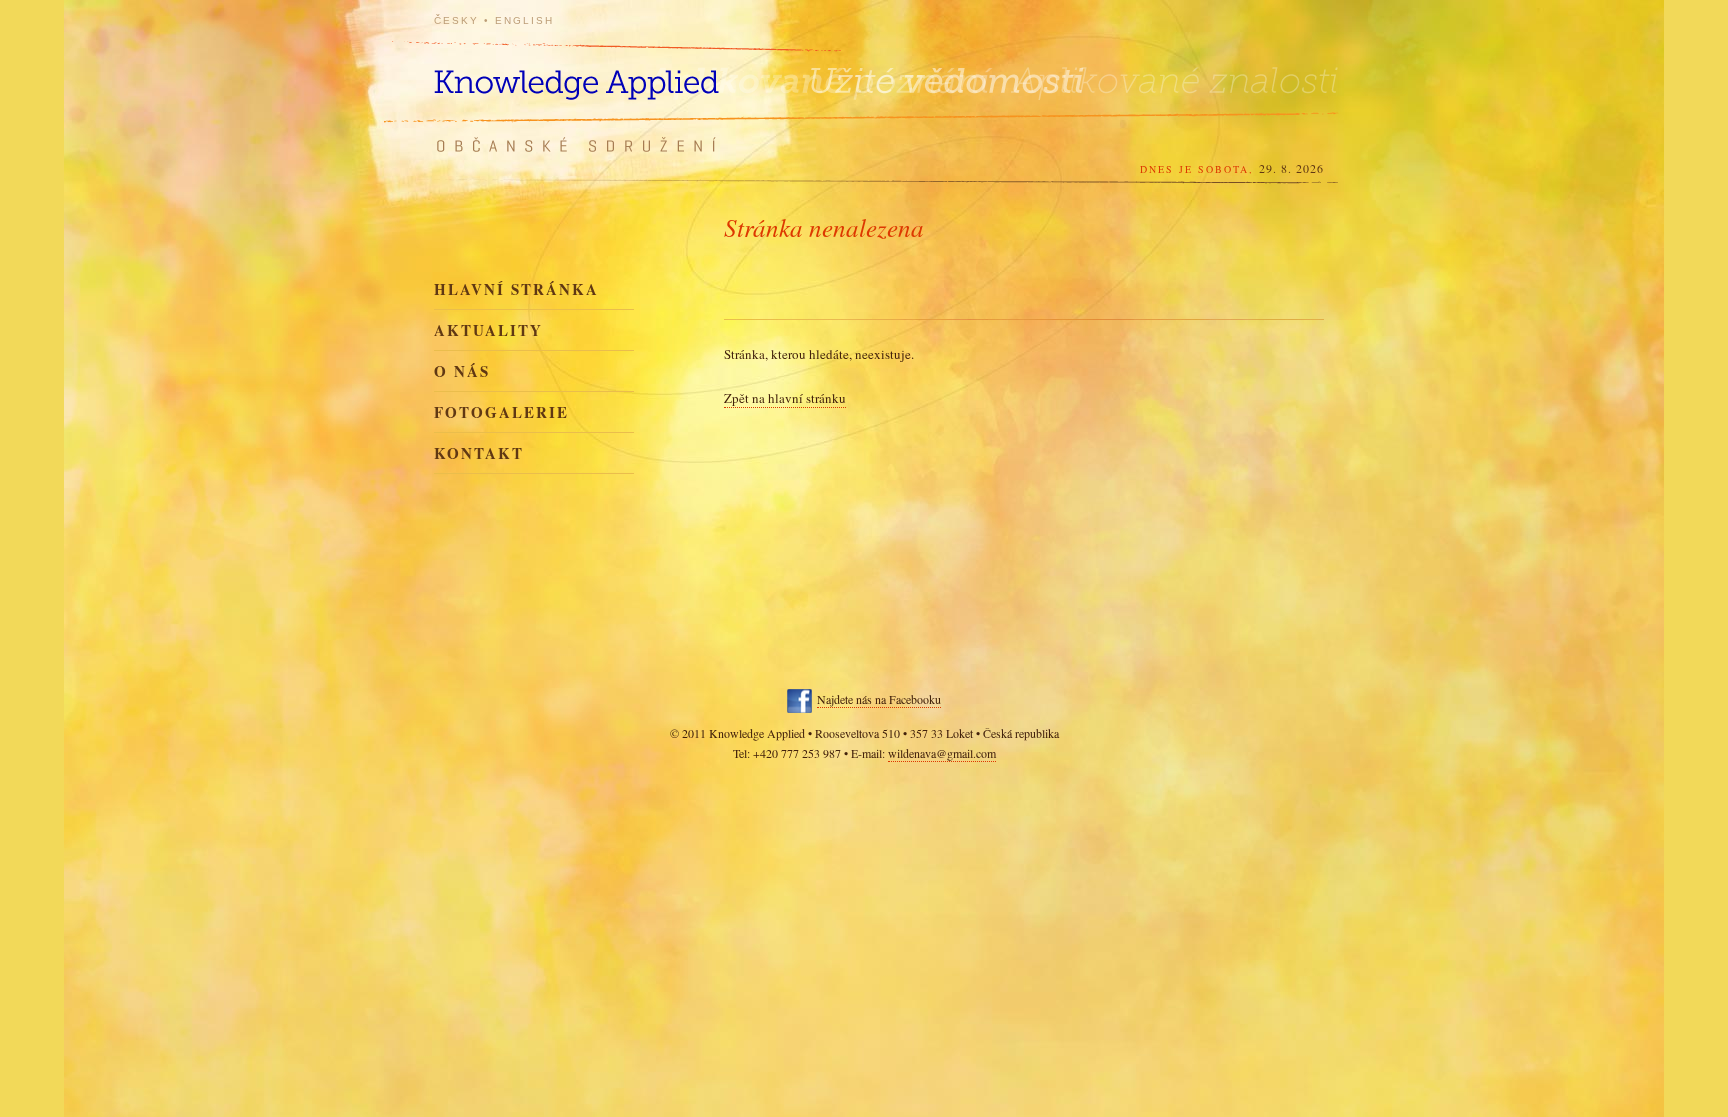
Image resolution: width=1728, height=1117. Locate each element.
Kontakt (479, 453)
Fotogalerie (501, 412)
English (524, 20)
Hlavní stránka (516, 289)
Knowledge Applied (614, 72)
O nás (462, 371)
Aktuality (488, 330)
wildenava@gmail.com (942, 753)
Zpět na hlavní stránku (785, 398)
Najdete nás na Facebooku (879, 699)
